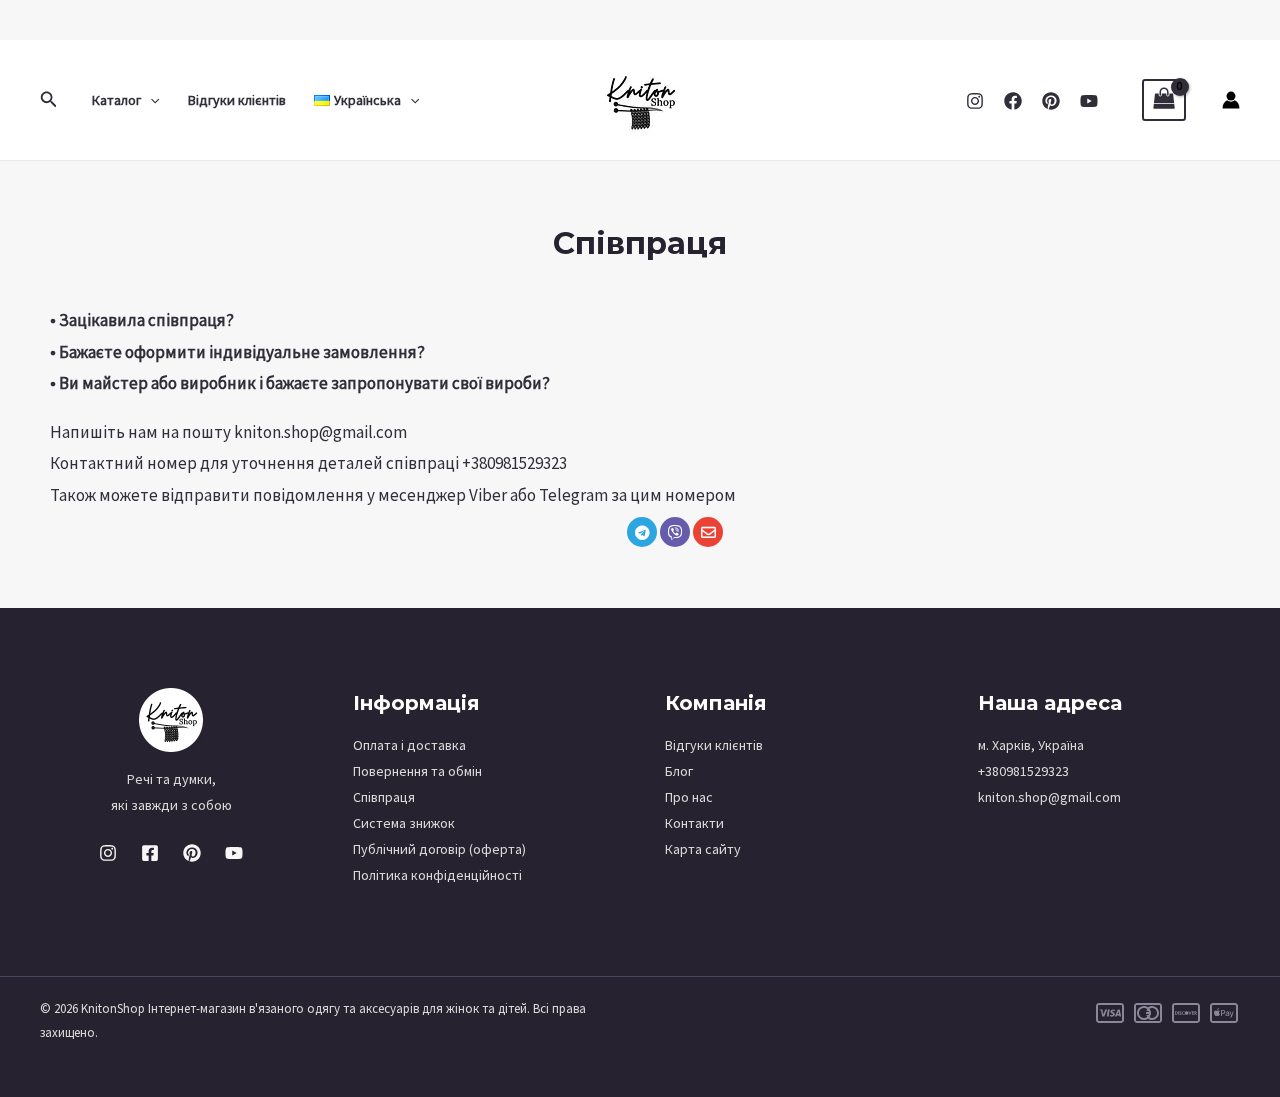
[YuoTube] (234, 853)
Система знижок (404, 823)
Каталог (116, 100)
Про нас (689, 797)
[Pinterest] (1051, 101)
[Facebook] (1013, 101)
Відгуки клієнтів (237, 100)
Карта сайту (703, 849)
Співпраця (384, 797)
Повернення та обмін (417, 771)
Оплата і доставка (409, 745)
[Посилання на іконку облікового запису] (1231, 100)
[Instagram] (975, 101)
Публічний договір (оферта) (439, 849)
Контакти (694, 823)
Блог (679, 771)
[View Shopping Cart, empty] (1164, 100)
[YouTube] (1089, 101)
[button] (49, 100)
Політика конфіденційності (437, 875)
